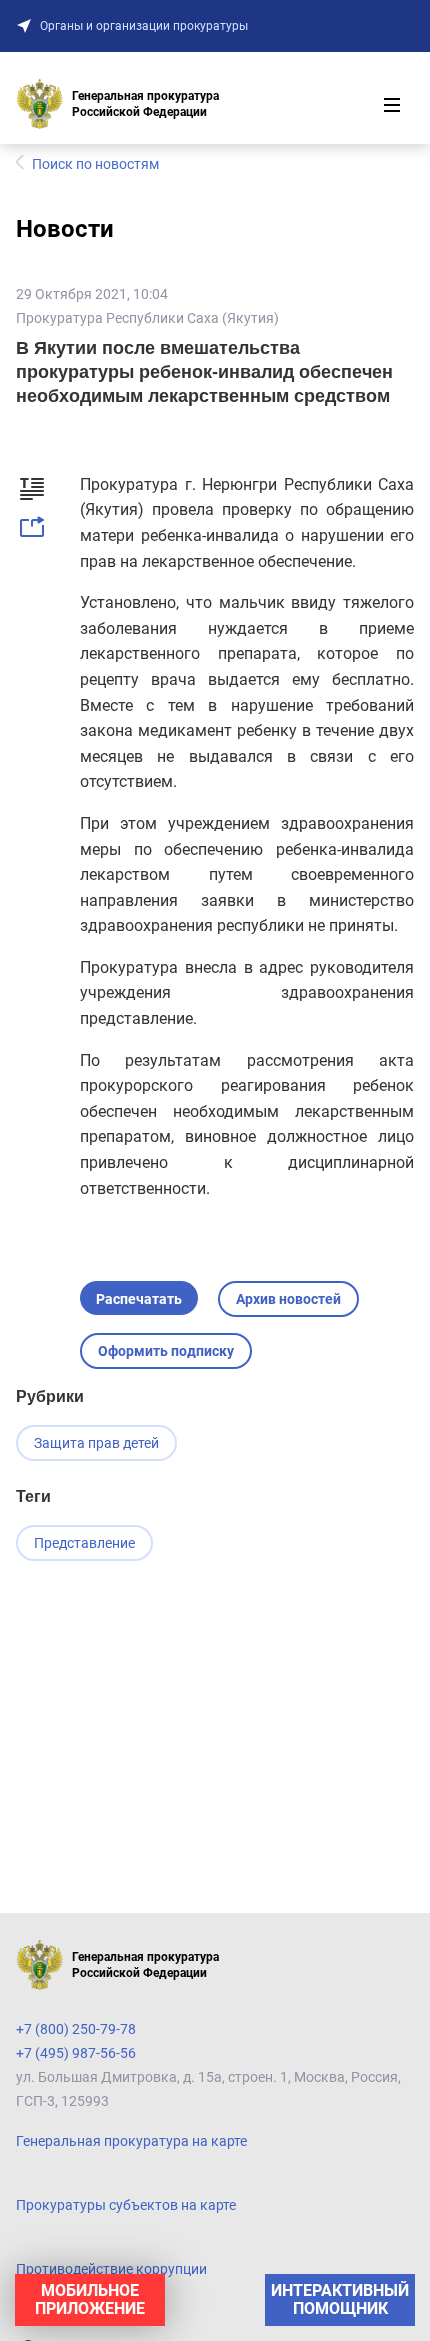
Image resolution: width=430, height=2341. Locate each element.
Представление (84, 1543)
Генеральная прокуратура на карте (131, 2141)
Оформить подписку (166, 1351)
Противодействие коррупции (111, 2269)
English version (62, 2309)
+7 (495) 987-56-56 (76, 2053)
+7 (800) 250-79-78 (76, 2029)
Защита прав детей (96, 1443)
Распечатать (139, 1299)
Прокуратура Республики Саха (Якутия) (147, 318)
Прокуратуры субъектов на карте (126, 2205)
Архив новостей (288, 1299)
